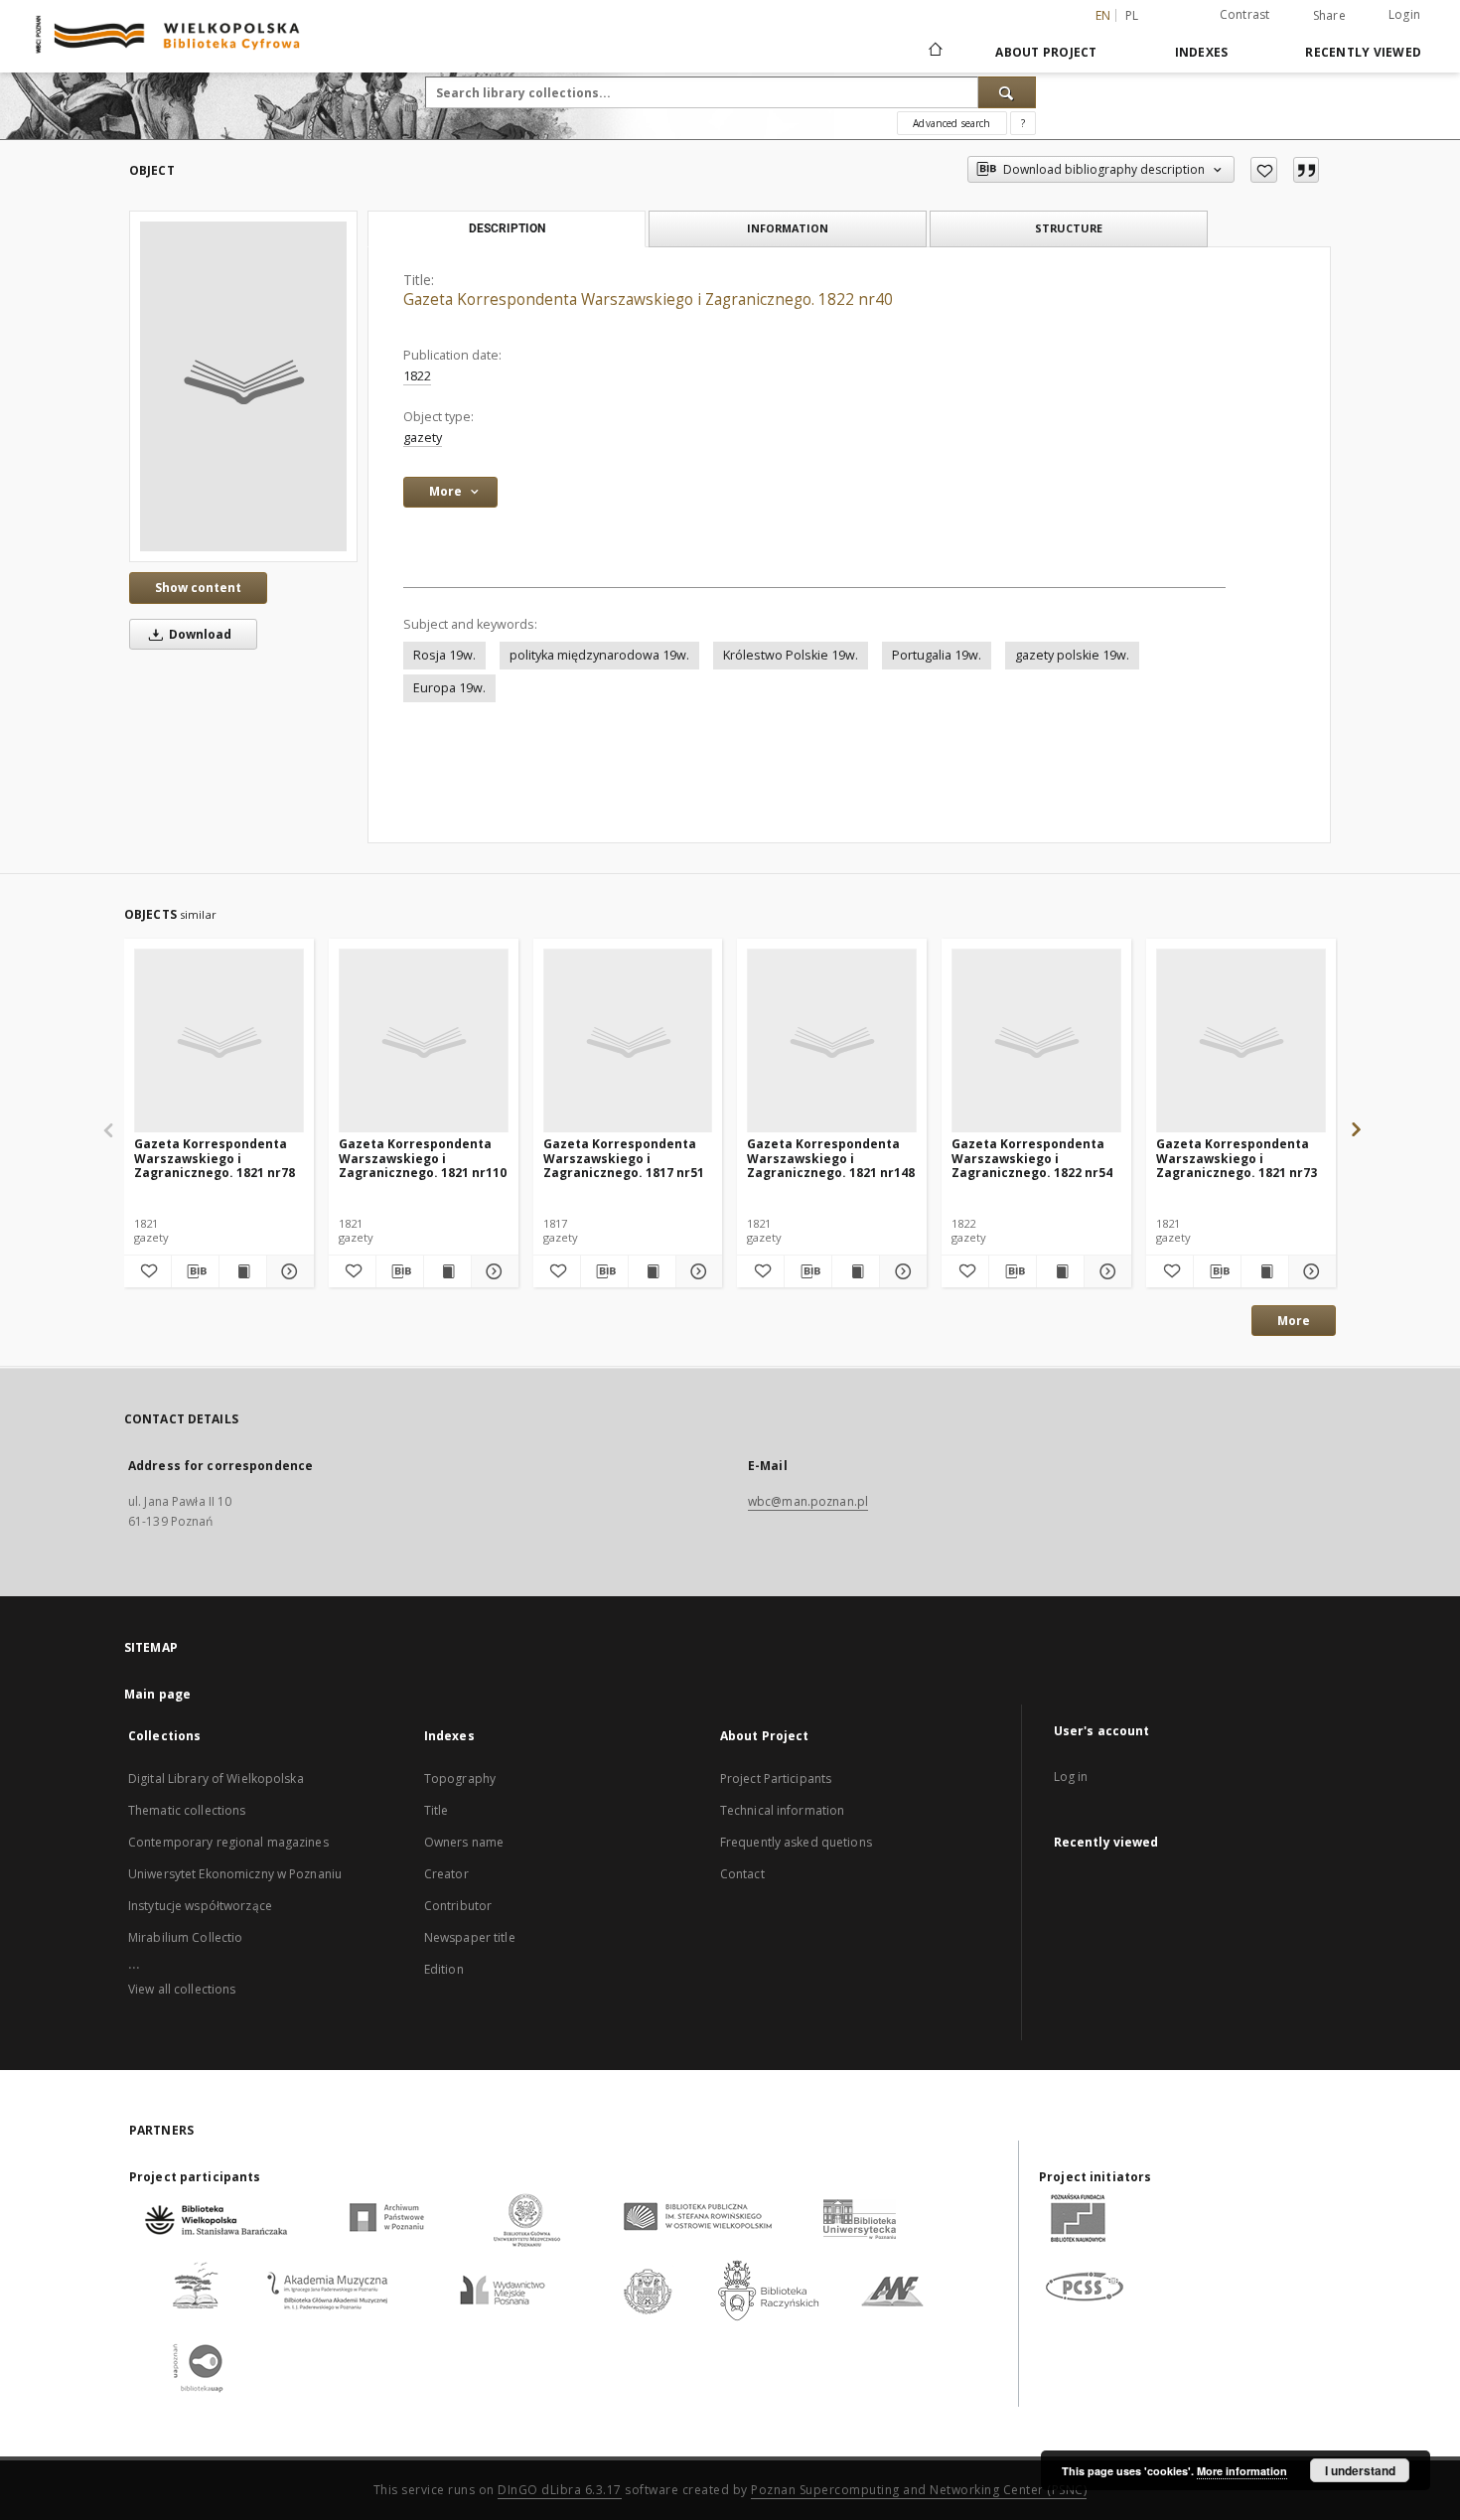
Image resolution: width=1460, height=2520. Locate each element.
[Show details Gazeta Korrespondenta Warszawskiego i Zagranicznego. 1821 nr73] (1310, 1271)
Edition (444, 1969)
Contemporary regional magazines (228, 1842)
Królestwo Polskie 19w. (791, 655)
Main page (157, 1694)
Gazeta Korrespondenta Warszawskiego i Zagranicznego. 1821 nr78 (215, 1158)
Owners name (464, 1842)
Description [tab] (507, 228)
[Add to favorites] (1264, 170)
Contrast (1245, 14)
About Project (1046, 52)
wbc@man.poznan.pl (808, 1501)
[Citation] (1306, 170)
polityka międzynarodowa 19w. (599, 655)
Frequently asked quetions (796, 1842)
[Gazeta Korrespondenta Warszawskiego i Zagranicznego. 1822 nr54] (1036, 1041)
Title (437, 1810)
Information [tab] (788, 228)
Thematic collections (187, 1810)
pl (1132, 15)
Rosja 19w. (444, 655)
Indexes (1202, 52)
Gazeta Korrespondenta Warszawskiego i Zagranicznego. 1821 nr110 (423, 1158)
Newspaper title (470, 1937)
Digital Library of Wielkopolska (216, 1779)
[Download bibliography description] (195, 1271)
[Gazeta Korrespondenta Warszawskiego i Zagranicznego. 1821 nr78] (219, 1041)
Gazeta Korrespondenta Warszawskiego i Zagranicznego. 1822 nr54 (1032, 1158)
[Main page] (934, 52)
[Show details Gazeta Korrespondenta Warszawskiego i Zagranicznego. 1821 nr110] (492, 1271)
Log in (1071, 1777)
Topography (460, 1779)
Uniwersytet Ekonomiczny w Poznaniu (235, 1874)
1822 (417, 376)
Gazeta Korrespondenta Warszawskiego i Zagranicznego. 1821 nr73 (1237, 1158)
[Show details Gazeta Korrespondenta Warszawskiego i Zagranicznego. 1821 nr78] (288, 1271)
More (1294, 1321)
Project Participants (776, 1779)
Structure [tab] (1069, 228)
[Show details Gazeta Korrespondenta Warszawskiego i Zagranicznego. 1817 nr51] (697, 1271)
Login (1404, 14)
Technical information (783, 1810)
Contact (742, 1874)
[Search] (1007, 92)
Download (199, 634)
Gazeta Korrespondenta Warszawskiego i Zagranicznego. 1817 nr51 (624, 1158)
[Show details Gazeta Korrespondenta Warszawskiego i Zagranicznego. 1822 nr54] (1105, 1271)
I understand (1360, 2470)
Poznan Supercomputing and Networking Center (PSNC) (919, 2490)
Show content (198, 588)
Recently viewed (1363, 52)
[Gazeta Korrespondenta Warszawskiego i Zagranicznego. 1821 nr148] (832, 1041)
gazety (423, 438)
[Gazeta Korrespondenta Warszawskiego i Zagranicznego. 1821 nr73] (1241, 1041)
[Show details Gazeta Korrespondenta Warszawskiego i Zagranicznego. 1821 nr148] (900, 1271)
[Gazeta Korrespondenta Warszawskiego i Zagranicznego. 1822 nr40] (243, 386)
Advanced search (951, 123)
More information (1242, 2471)
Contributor (458, 1906)
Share (1329, 16)
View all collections (182, 1989)
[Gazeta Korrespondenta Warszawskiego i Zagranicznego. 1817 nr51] (628, 1041)
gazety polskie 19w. (1072, 655)
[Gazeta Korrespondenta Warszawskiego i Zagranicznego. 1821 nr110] (424, 1041)
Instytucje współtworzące (200, 1906)
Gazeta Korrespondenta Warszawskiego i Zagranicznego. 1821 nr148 (831, 1158)
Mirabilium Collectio (185, 1937)
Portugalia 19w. (937, 655)
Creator (446, 1874)
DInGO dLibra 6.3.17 (560, 2490)
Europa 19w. (449, 688)
